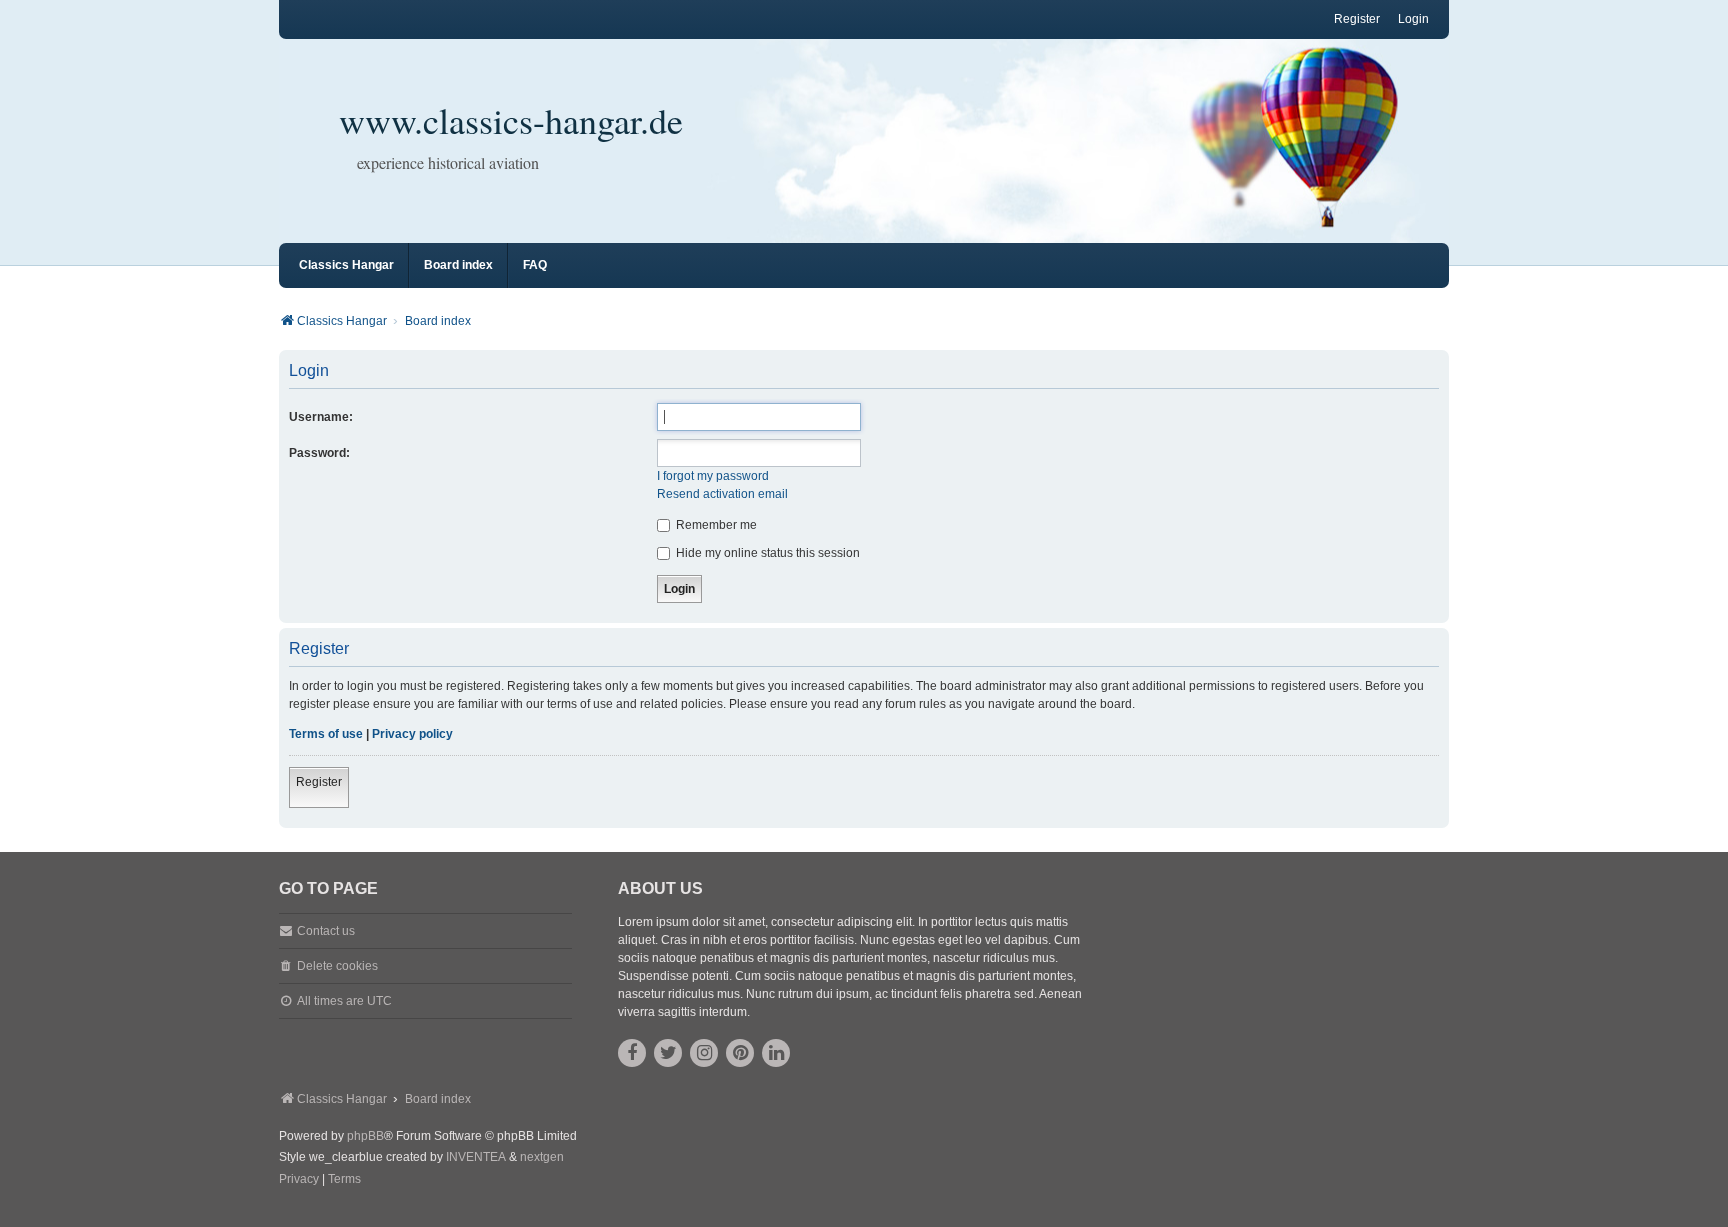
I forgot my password (713, 476)
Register (319, 782)
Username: (321, 417)
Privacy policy (412, 734)
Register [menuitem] (1357, 19)
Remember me (715, 525)
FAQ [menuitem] (535, 265)
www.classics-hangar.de (511, 120)
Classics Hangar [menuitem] (346, 265)
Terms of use (326, 734)
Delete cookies (337, 966)
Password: (319, 453)
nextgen (542, 1157)
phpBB (365, 1136)
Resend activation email (722, 494)
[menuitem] (299, 1180)
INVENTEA (476, 1157)
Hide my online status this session (766, 553)
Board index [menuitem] (458, 265)
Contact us (326, 931)
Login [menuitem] (1413, 19)
